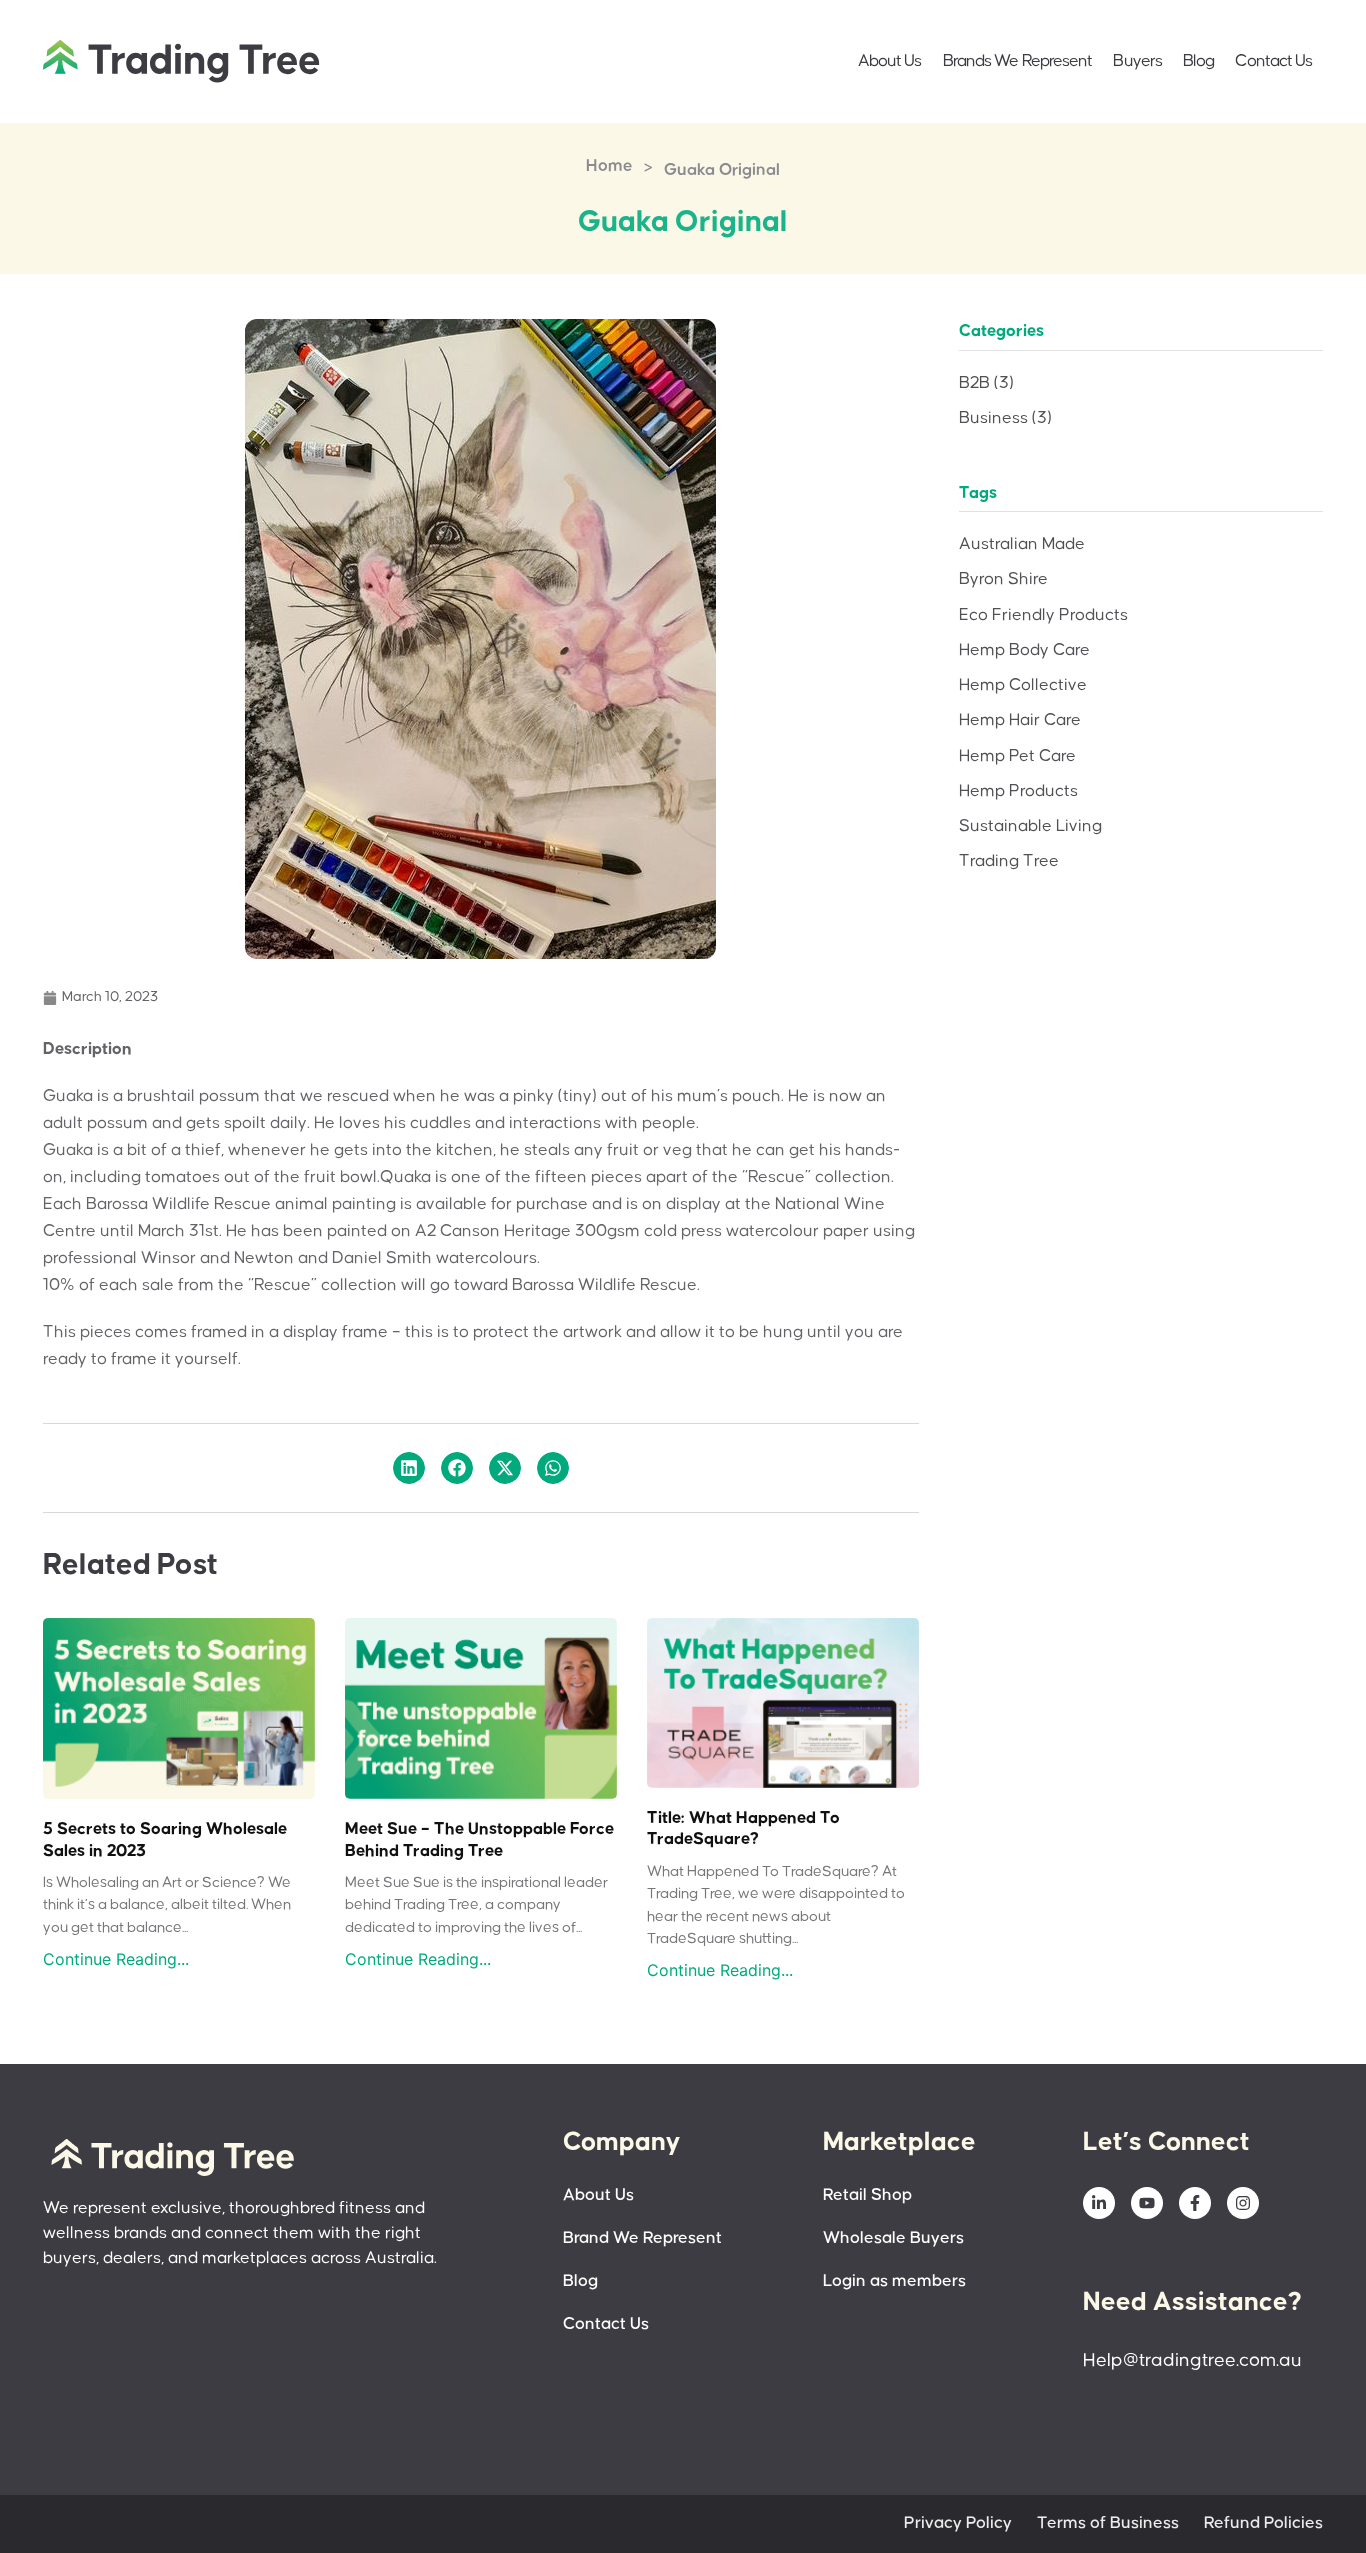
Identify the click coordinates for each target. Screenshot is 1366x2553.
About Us (890, 61)
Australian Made (1022, 544)
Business (1005, 418)
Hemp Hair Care (1020, 720)
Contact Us (1273, 61)
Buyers (1137, 61)
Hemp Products (1018, 791)
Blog (1198, 61)
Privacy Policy (958, 2523)
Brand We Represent (642, 2238)
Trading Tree (1009, 861)
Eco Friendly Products (1043, 615)
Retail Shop (867, 2195)
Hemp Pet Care (1017, 756)
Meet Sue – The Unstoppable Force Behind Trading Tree (479, 1840)
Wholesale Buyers (893, 2238)
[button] (409, 1468)
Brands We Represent (1018, 61)
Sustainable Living (1030, 826)
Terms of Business (1108, 2523)
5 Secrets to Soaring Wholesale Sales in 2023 (165, 1840)
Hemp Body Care (1024, 650)
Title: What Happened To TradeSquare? (743, 1829)
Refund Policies (1263, 2523)
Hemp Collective (1023, 685)
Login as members (894, 2281)
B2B (986, 383)
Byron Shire (1003, 579)
